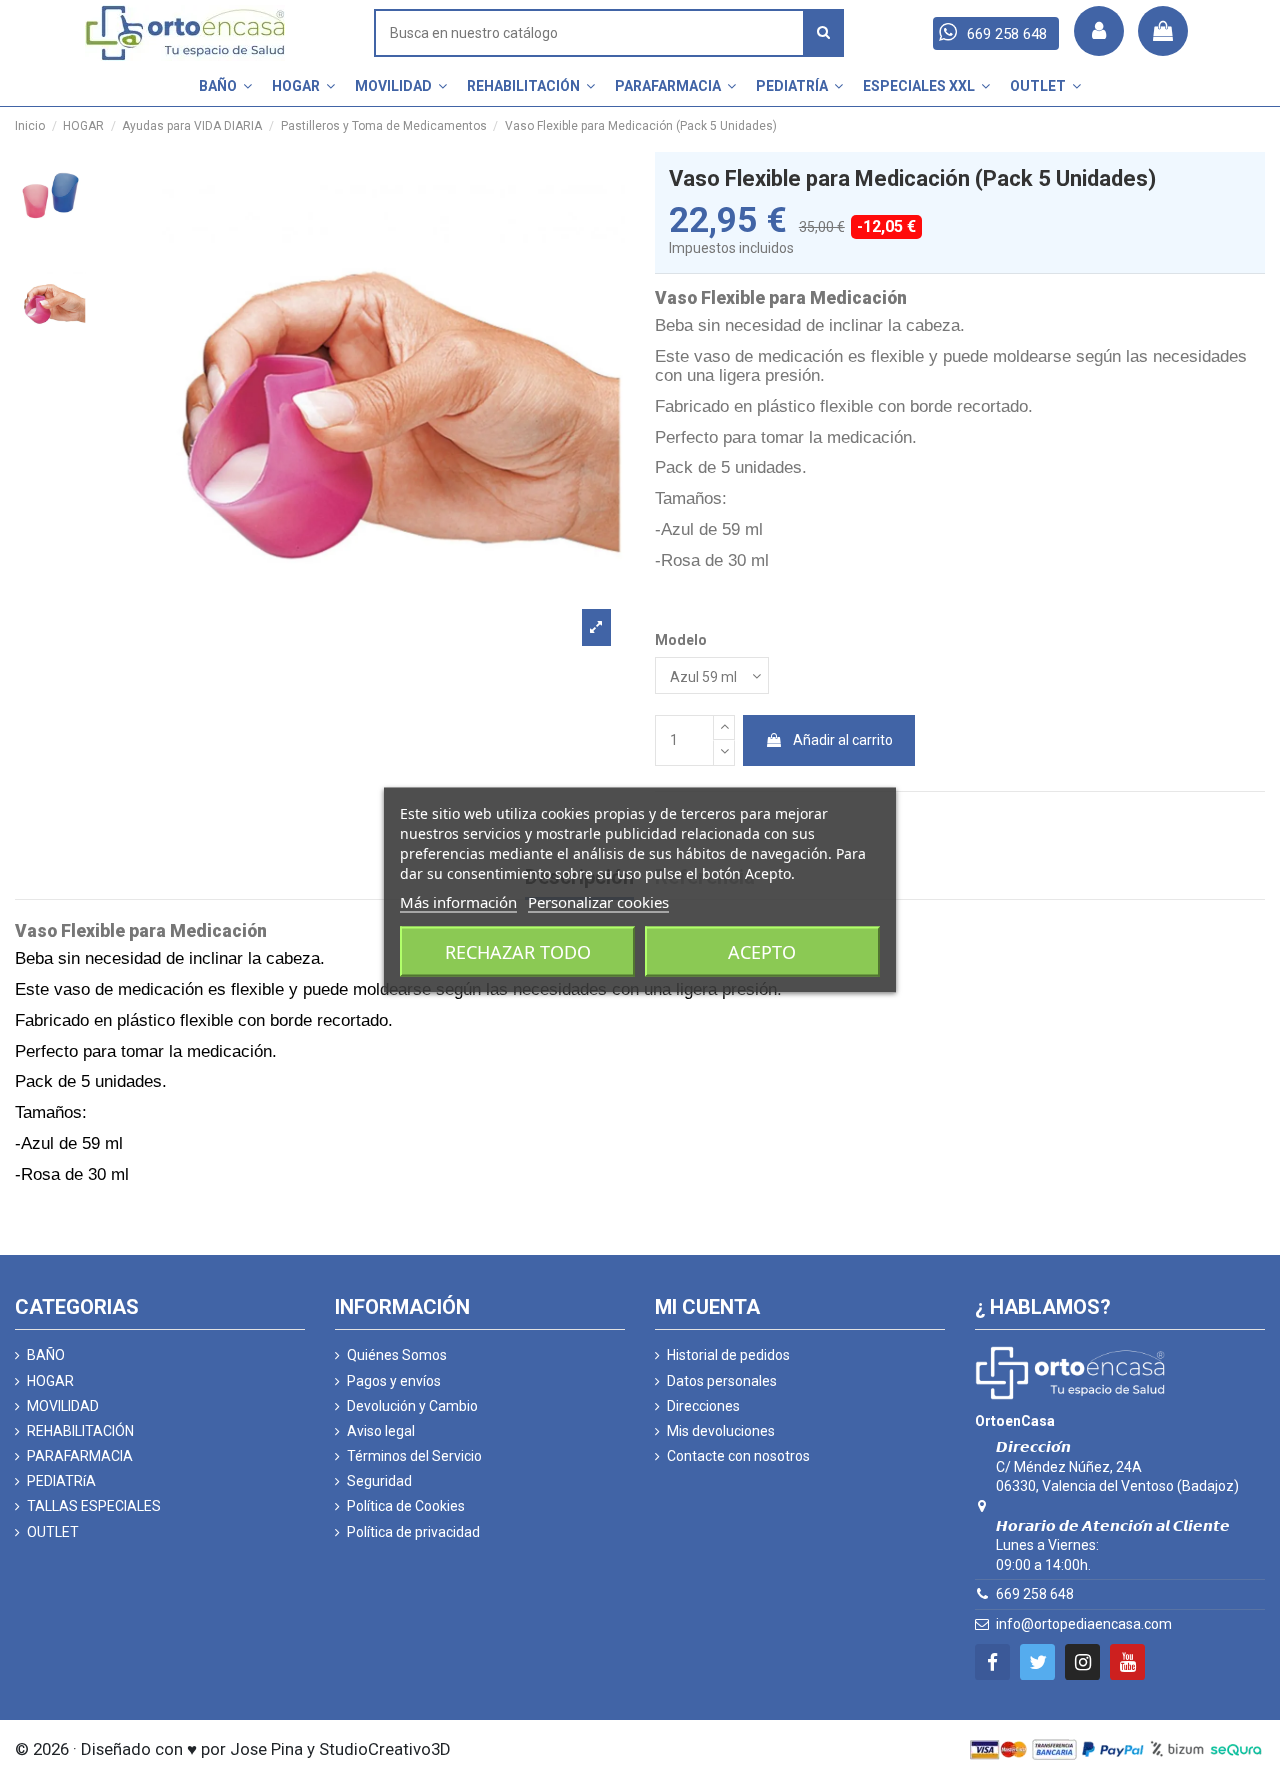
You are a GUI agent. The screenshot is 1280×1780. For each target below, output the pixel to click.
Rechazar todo (518, 952)
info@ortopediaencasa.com (1084, 1624)
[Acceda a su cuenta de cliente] (1099, 31)
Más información (458, 902)
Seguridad (379, 1481)
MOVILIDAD (63, 1406)
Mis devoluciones (721, 1431)
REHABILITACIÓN (80, 1431)
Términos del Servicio (414, 1456)
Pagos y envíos (394, 1381)
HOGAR (50, 1381)
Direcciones (703, 1406)
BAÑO (46, 1355)
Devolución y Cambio (412, 1406)
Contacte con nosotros (738, 1456)
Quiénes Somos (397, 1355)
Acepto (762, 952)
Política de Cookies (406, 1506)
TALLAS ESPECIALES (94, 1506)
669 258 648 (1035, 1594)
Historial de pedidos (728, 1355)
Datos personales (722, 1381)
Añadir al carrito (843, 740)
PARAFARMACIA (80, 1456)
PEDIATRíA (61, 1481)
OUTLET (53, 1532)
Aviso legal (381, 1431)
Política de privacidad (413, 1532)
